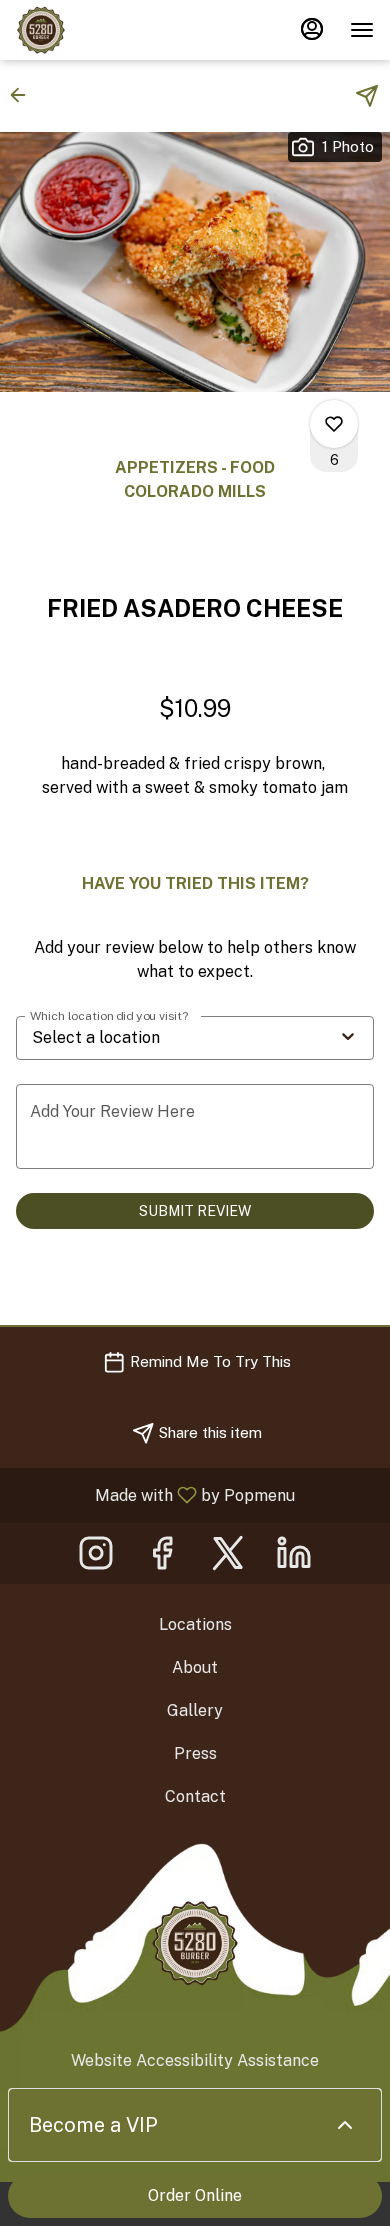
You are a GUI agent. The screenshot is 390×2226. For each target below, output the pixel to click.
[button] (24, 95)
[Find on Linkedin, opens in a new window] (294, 1558)
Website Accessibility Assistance (195, 2060)
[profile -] (312, 29)
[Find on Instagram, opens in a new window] (96, 1558)
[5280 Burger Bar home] (106, 30)
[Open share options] (367, 96)
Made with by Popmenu (155, 1494)
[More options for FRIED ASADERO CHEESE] (334, 424)
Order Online (195, 2195)
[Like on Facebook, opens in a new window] (162, 1558)
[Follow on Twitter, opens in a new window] (228, 1558)
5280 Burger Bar (195, 1943)
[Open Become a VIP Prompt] (345, 2125)
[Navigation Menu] (362, 30)
